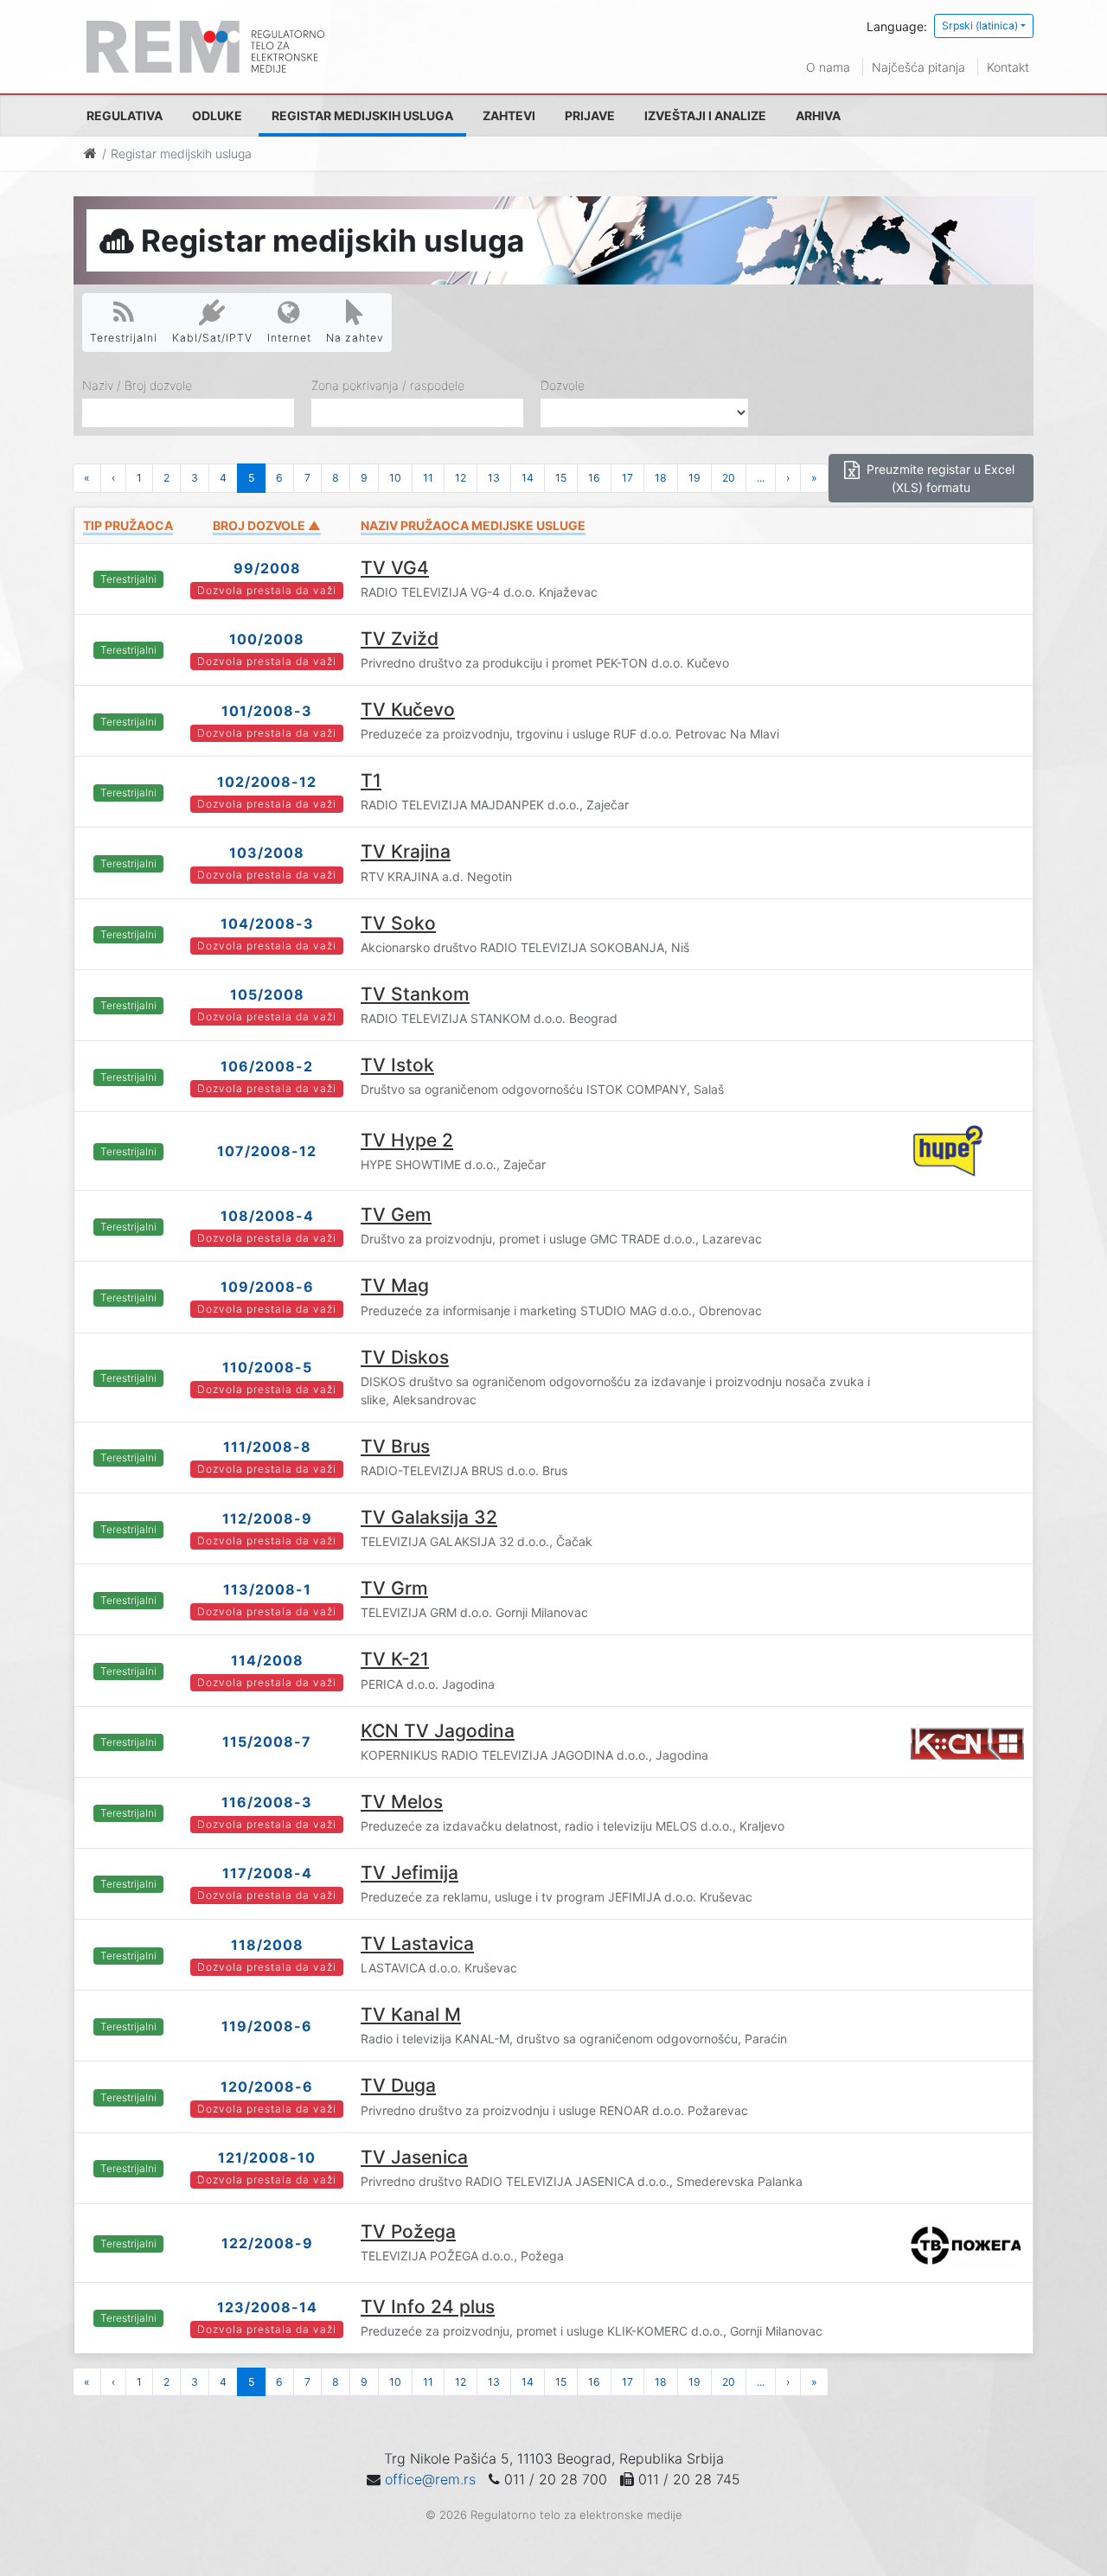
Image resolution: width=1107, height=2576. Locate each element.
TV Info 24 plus (428, 2307)
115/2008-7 (267, 1742)
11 (428, 478)
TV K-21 (395, 1659)
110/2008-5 (267, 1367)
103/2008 (267, 853)
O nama (828, 67)
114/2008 (267, 1660)
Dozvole (563, 385)
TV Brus (395, 1446)
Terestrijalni (124, 338)
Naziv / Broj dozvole (137, 385)
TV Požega (408, 2231)
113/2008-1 (267, 1589)
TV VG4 (395, 568)
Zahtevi (509, 115)
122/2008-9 (267, 2243)
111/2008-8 (267, 1447)
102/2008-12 (267, 782)
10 (395, 478)
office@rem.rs (430, 2479)
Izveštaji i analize (705, 115)
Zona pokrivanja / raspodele (388, 385)
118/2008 (267, 1945)
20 (729, 478)
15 (561, 478)
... (761, 478)
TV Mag (395, 1285)
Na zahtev (355, 338)
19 (694, 478)
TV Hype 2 (407, 1140)
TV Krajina (406, 851)
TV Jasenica (414, 2157)
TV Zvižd (400, 639)
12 (461, 478)
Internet (289, 338)
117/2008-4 (267, 1873)
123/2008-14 (267, 2307)
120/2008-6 (267, 2087)
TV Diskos (405, 1357)
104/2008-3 (267, 924)
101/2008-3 (267, 711)
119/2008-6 (267, 2026)
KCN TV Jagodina (438, 1731)
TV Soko (398, 923)
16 (594, 478)
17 (627, 478)
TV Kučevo (408, 710)
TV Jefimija (410, 1873)
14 (528, 478)
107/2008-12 (267, 1151)
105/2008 (267, 994)
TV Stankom (415, 994)
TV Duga (398, 2085)
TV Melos (402, 1802)
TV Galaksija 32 (429, 1517)
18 (661, 478)
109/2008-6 (267, 1287)
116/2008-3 (267, 1802)
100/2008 (267, 639)
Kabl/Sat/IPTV (212, 338)
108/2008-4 (267, 1216)
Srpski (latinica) (980, 26)
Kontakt (1008, 67)
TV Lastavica (417, 1943)
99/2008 (267, 568)
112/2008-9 (267, 1518)
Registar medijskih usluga (362, 115)
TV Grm (394, 1588)
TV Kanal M (411, 2014)
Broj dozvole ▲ (267, 525)
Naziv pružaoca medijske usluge (473, 525)
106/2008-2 (267, 1066)
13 (494, 478)
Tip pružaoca (128, 525)
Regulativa (125, 115)
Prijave (590, 115)
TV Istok (397, 1065)
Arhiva (818, 115)
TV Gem (396, 1214)
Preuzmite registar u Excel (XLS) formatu (939, 478)
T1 (371, 780)
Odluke (217, 115)
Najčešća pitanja (918, 67)
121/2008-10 (267, 2157)
